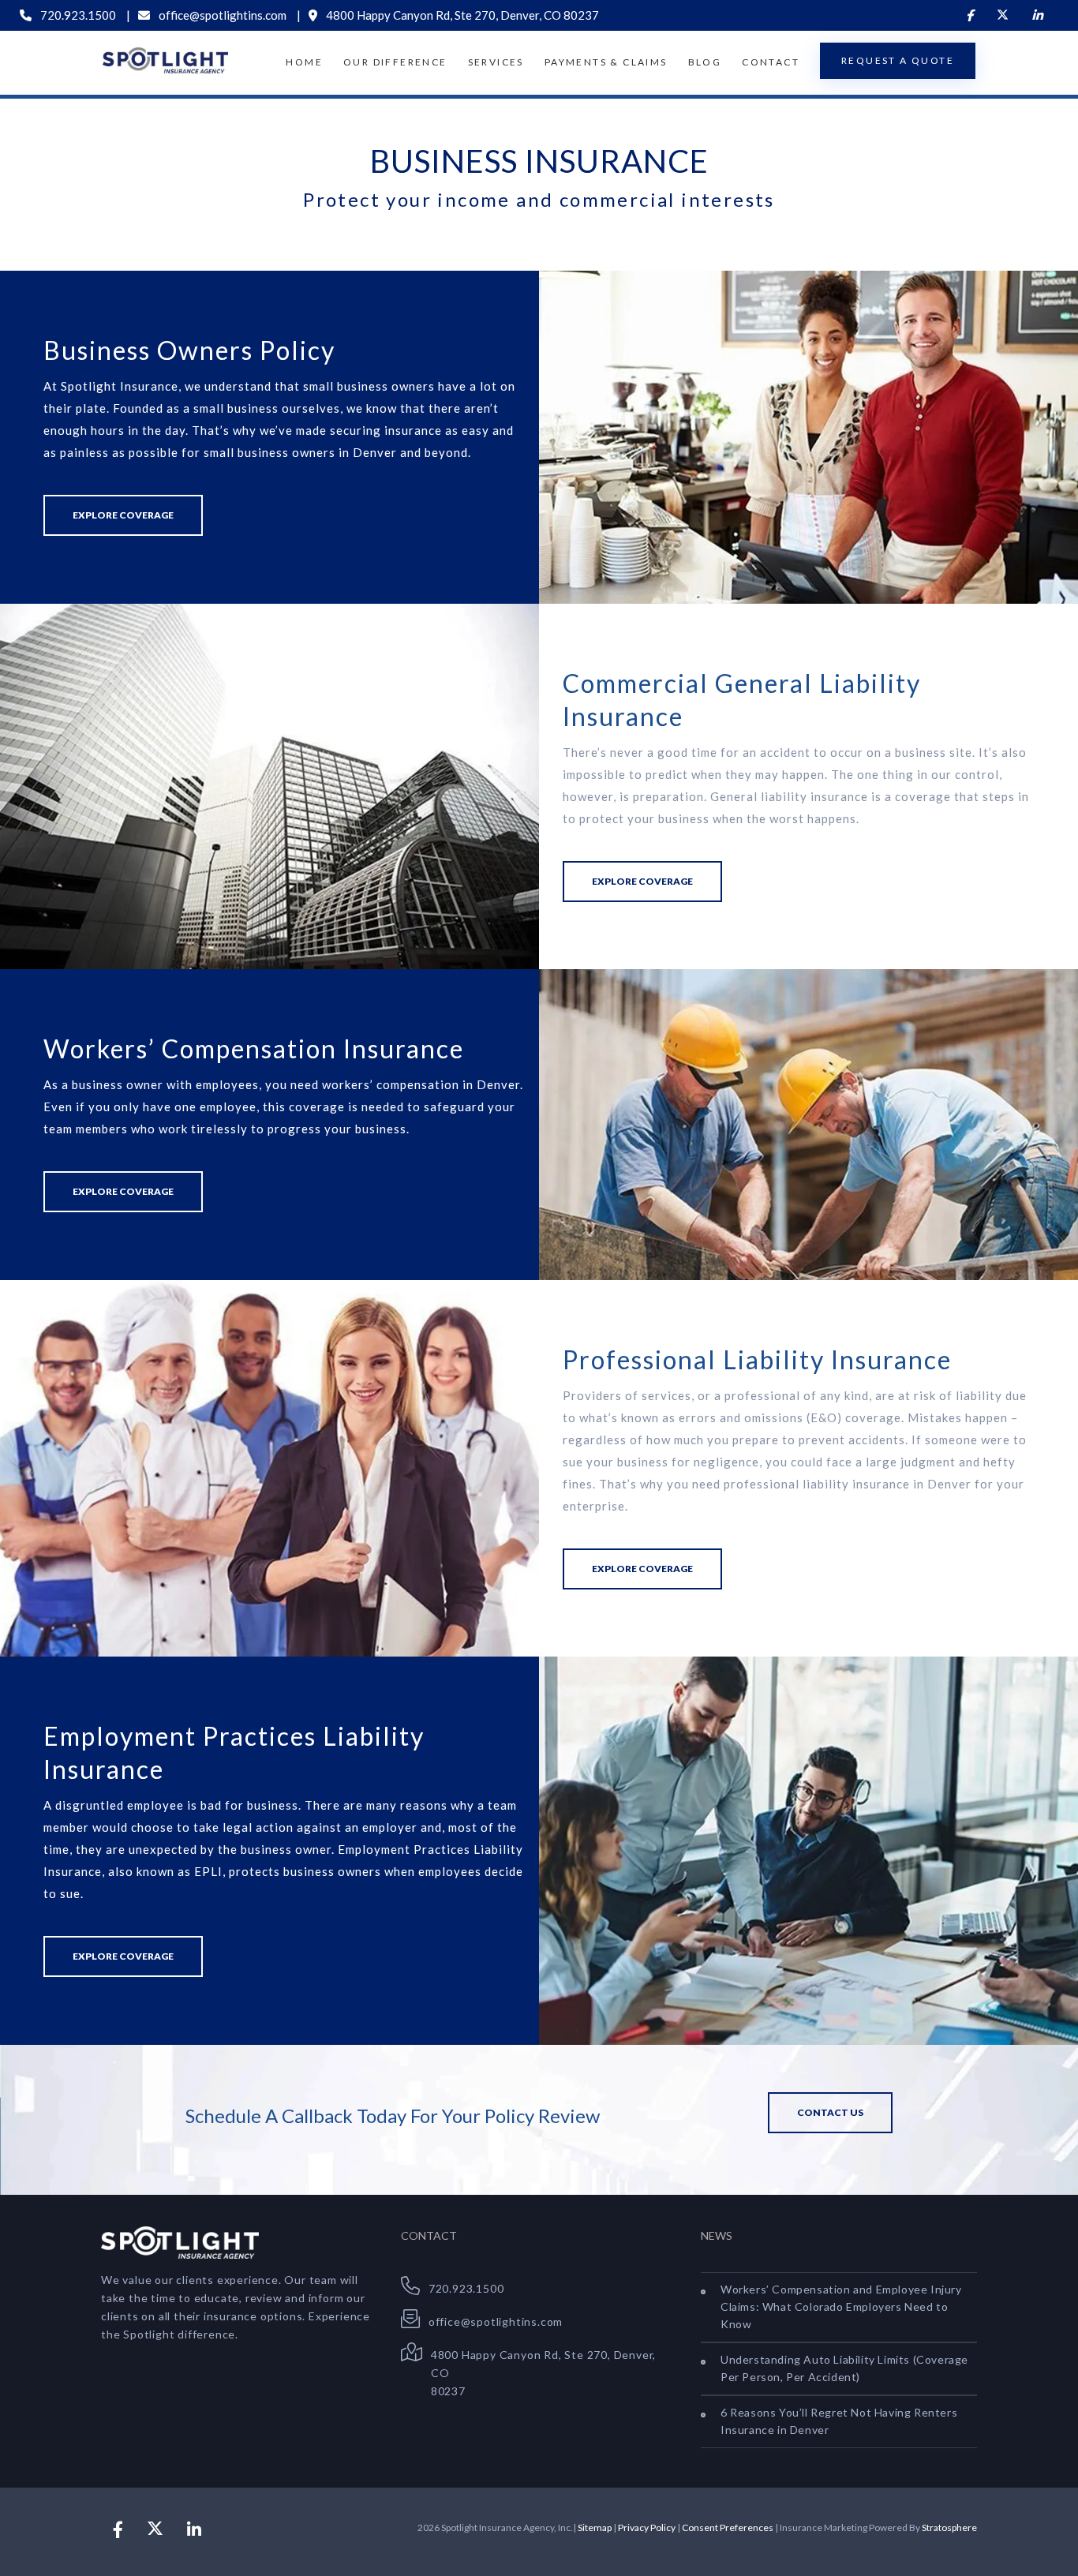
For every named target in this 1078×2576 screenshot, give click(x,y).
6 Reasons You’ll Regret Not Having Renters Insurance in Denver (839, 2421)
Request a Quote (898, 60)
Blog (705, 62)
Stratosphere (949, 2527)
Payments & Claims (606, 62)
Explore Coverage (123, 515)
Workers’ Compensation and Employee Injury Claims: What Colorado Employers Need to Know (841, 2306)
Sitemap (595, 2527)
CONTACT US (830, 2112)
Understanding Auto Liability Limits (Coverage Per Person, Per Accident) (844, 2368)
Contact (771, 62)
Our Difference (395, 62)
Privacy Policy (647, 2527)
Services (496, 62)
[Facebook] (969, 15)
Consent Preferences (728, 2527)
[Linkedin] (1037, 15)
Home (304, 62)
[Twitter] (1003, 15)
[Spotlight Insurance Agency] (165, 60)
